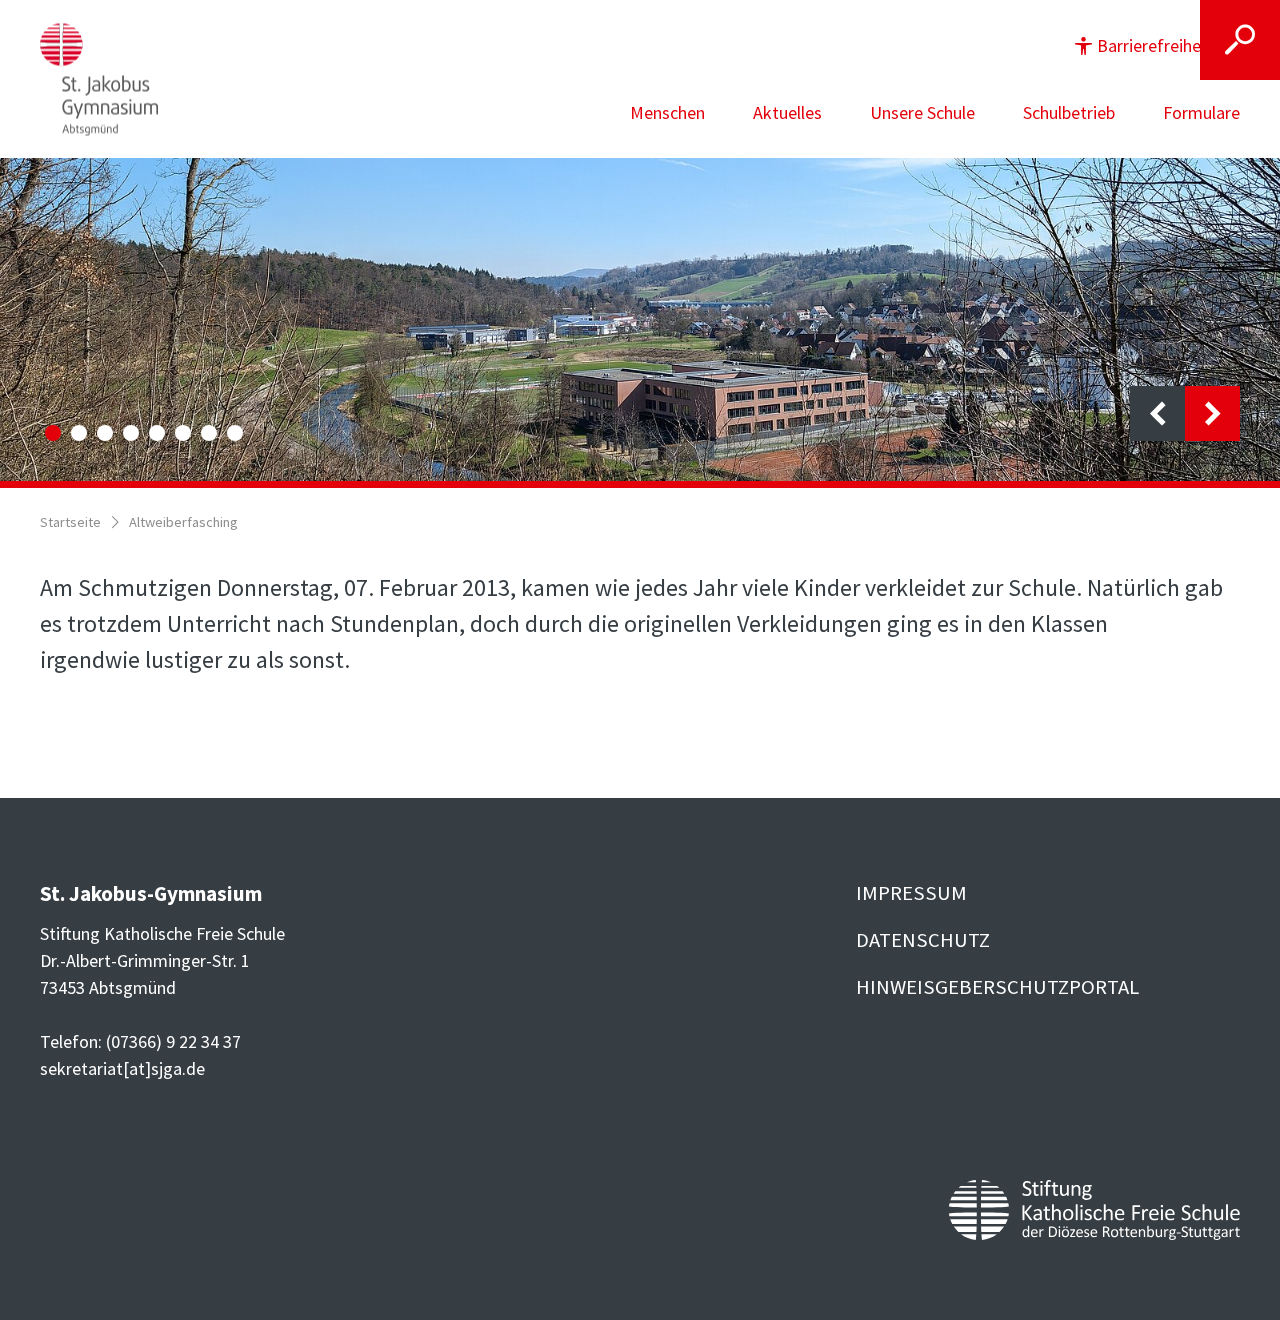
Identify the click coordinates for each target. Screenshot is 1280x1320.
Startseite (70, 522)
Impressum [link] (911, 893)
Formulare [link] (1201, 112)
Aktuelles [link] (787, 112)
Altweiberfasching (183, 522)
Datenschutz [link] (923, 940)
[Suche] (1240, 40)
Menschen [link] (667, 112)
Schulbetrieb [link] (1069, 112)
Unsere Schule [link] (922, 112)
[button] (1156, 45)
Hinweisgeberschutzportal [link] (997, 987)
